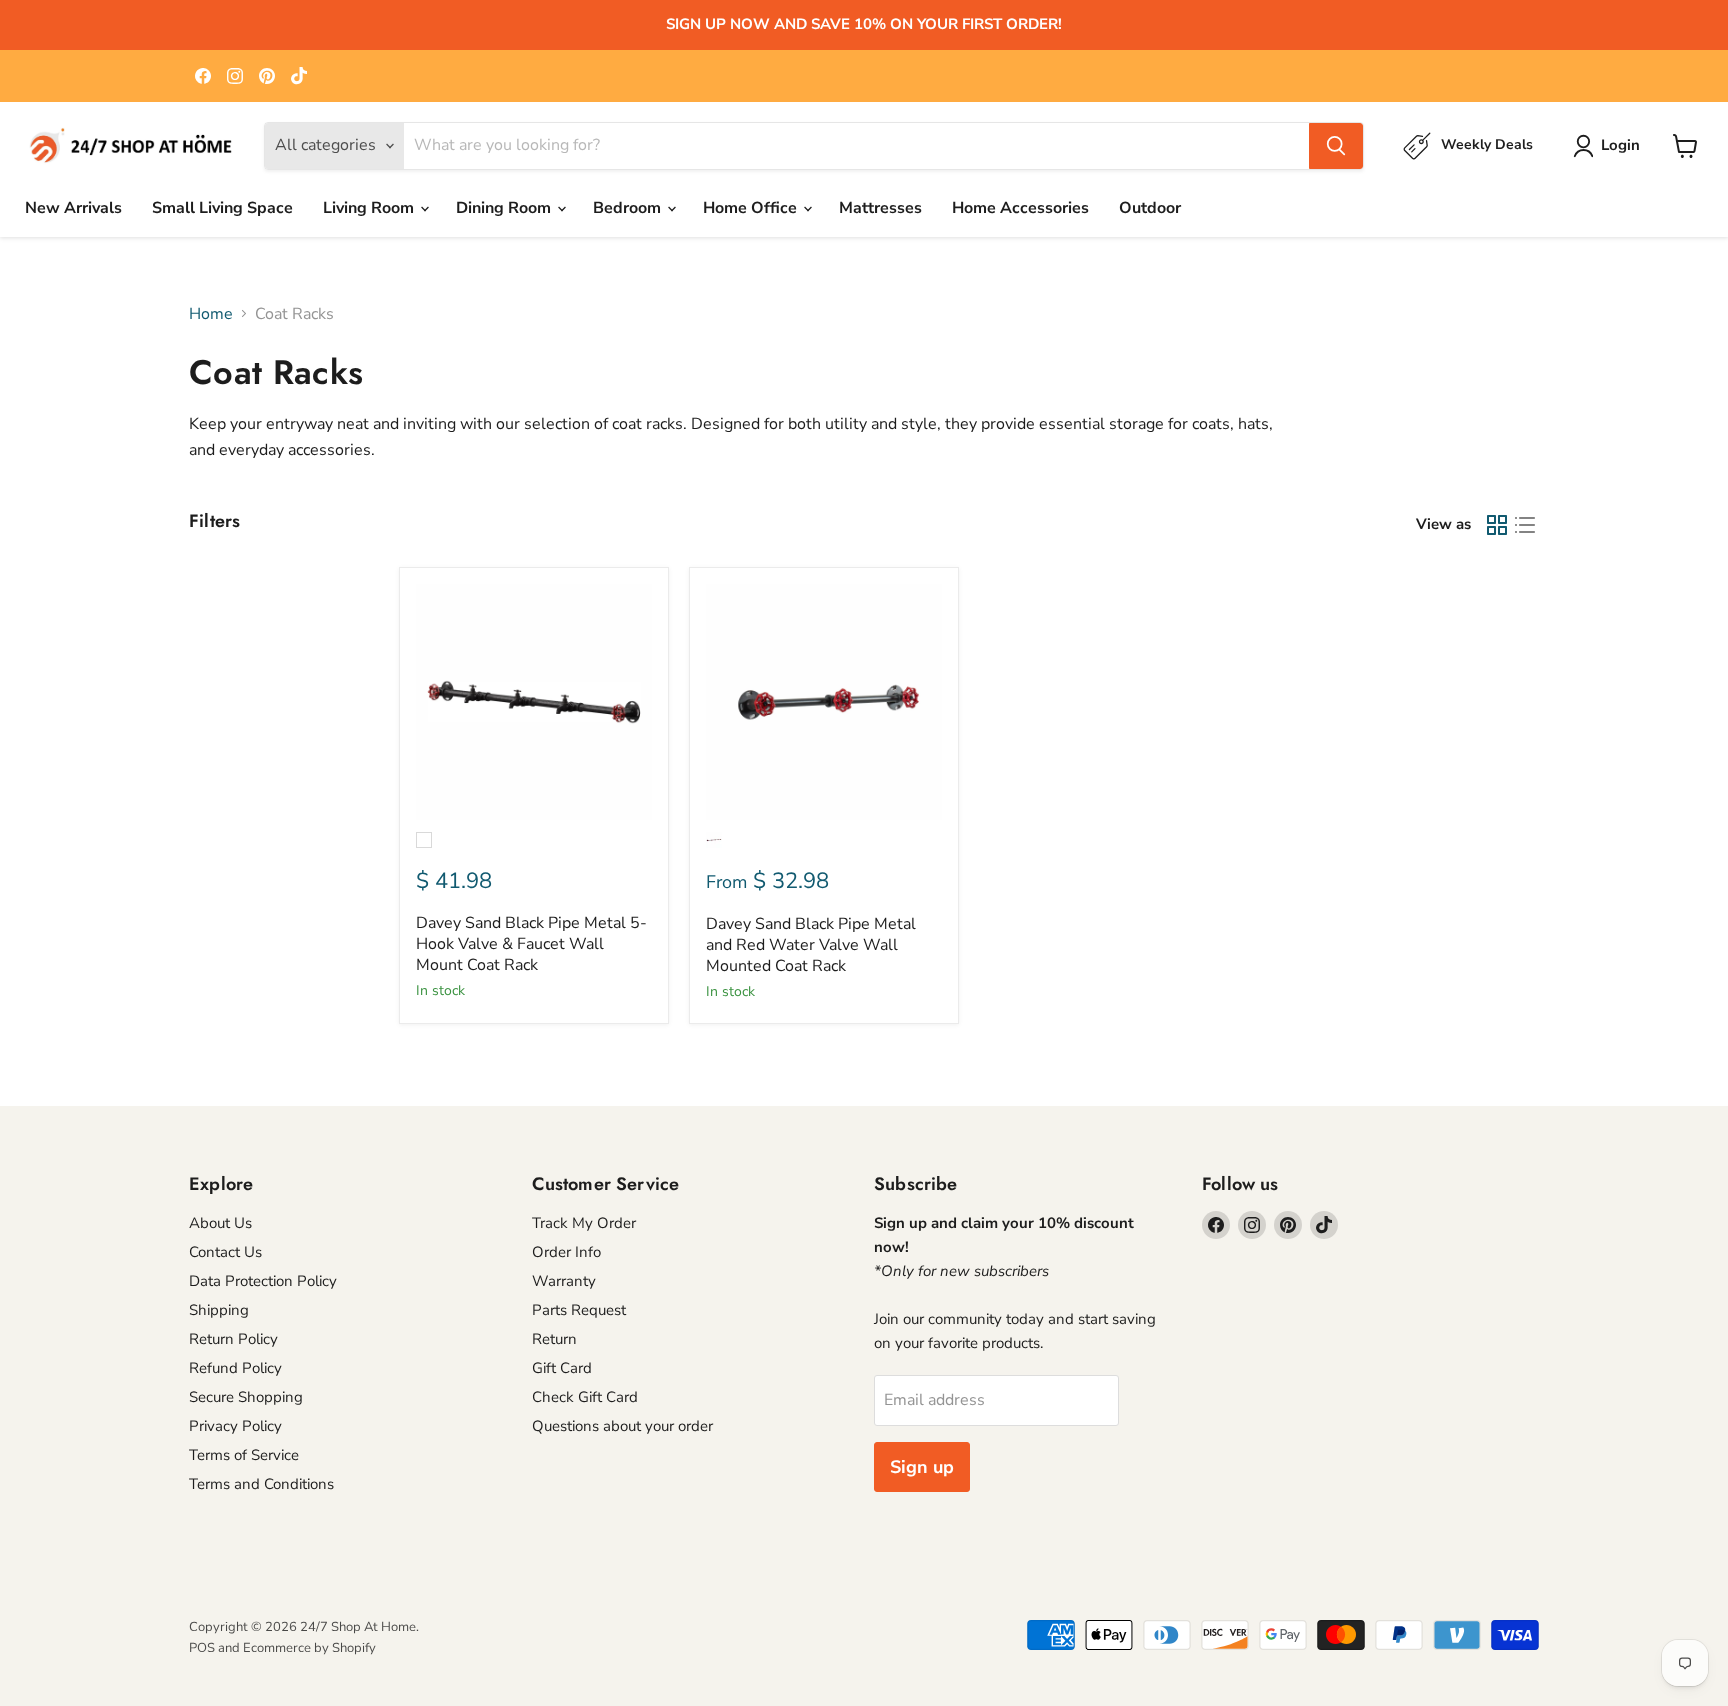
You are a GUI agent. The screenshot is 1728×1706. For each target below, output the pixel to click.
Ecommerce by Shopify (309, 1648)
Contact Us (225, 1252)
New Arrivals (73, 208)
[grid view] (1497, 525)
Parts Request (579, 1310)
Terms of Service (244, 1455)
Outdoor (1150, 208)
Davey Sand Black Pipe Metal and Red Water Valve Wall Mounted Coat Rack (811, 945)
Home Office (752, 208)
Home (211, 314)
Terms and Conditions (261, 1484)
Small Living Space (222, 208)
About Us (220, 1223)
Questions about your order (622, 1426)
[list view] (1525, 525)
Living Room (370, 208)
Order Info (566, 1252)
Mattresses (880, 208)
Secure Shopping (246, 1397)
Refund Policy (235, 1368)
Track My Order (584, 1223)
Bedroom (629, 208)
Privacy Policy (235, 1426)
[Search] (1336, 146)
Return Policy (233, 1339)
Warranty (564, 1281)
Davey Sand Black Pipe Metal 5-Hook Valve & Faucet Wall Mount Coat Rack (531, 944)
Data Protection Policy (263, 1281)
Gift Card (562, 1368)
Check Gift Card (585, 1397)
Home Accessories (1020, 208)
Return (554, 1339)
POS (202, 1648)
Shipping (219, 1310)
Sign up (922, 1467)
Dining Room (505, 208)
